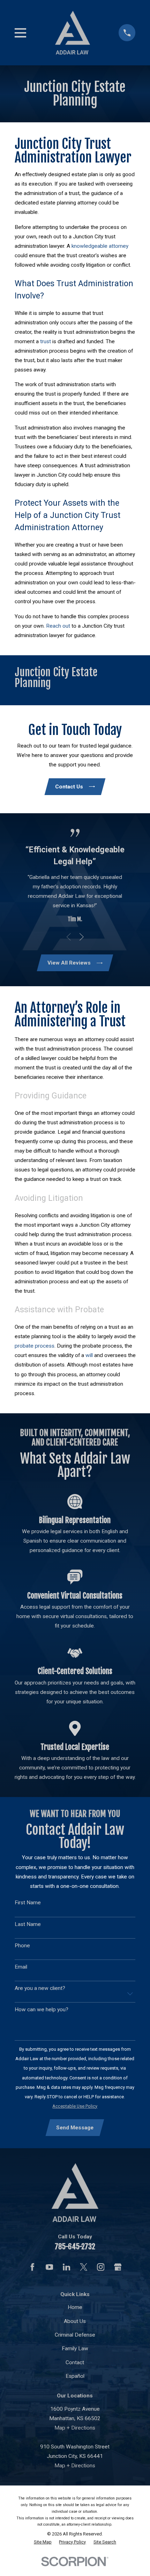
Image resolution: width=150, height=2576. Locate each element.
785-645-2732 (75, 2246)
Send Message (75, 2128)
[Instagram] (101, 2267)
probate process (35, 1346)
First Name (28, 1903)
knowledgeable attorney (100, 246)
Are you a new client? (40, 1988)
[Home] (73, 33)
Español (75, 2376)
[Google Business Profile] (118, 2267)
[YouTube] (50, 2267)
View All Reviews (69, 963)
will (89, 1355)
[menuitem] (43, 2542)
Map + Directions (75, 2428)
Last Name (28, 1924)
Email (21, 1967)
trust (46, 341)
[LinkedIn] (67, 2267)
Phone (22, 1946)
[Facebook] (32, 2267)
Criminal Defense (75, 2335)
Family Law (75, 2348)
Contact (75, 2362)
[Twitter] (84, 2267)
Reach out (58, 626)
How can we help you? (42, 2009)
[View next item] (82, 937)
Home (75, 2307)
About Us (75, 2321)
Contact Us (69, 787)
